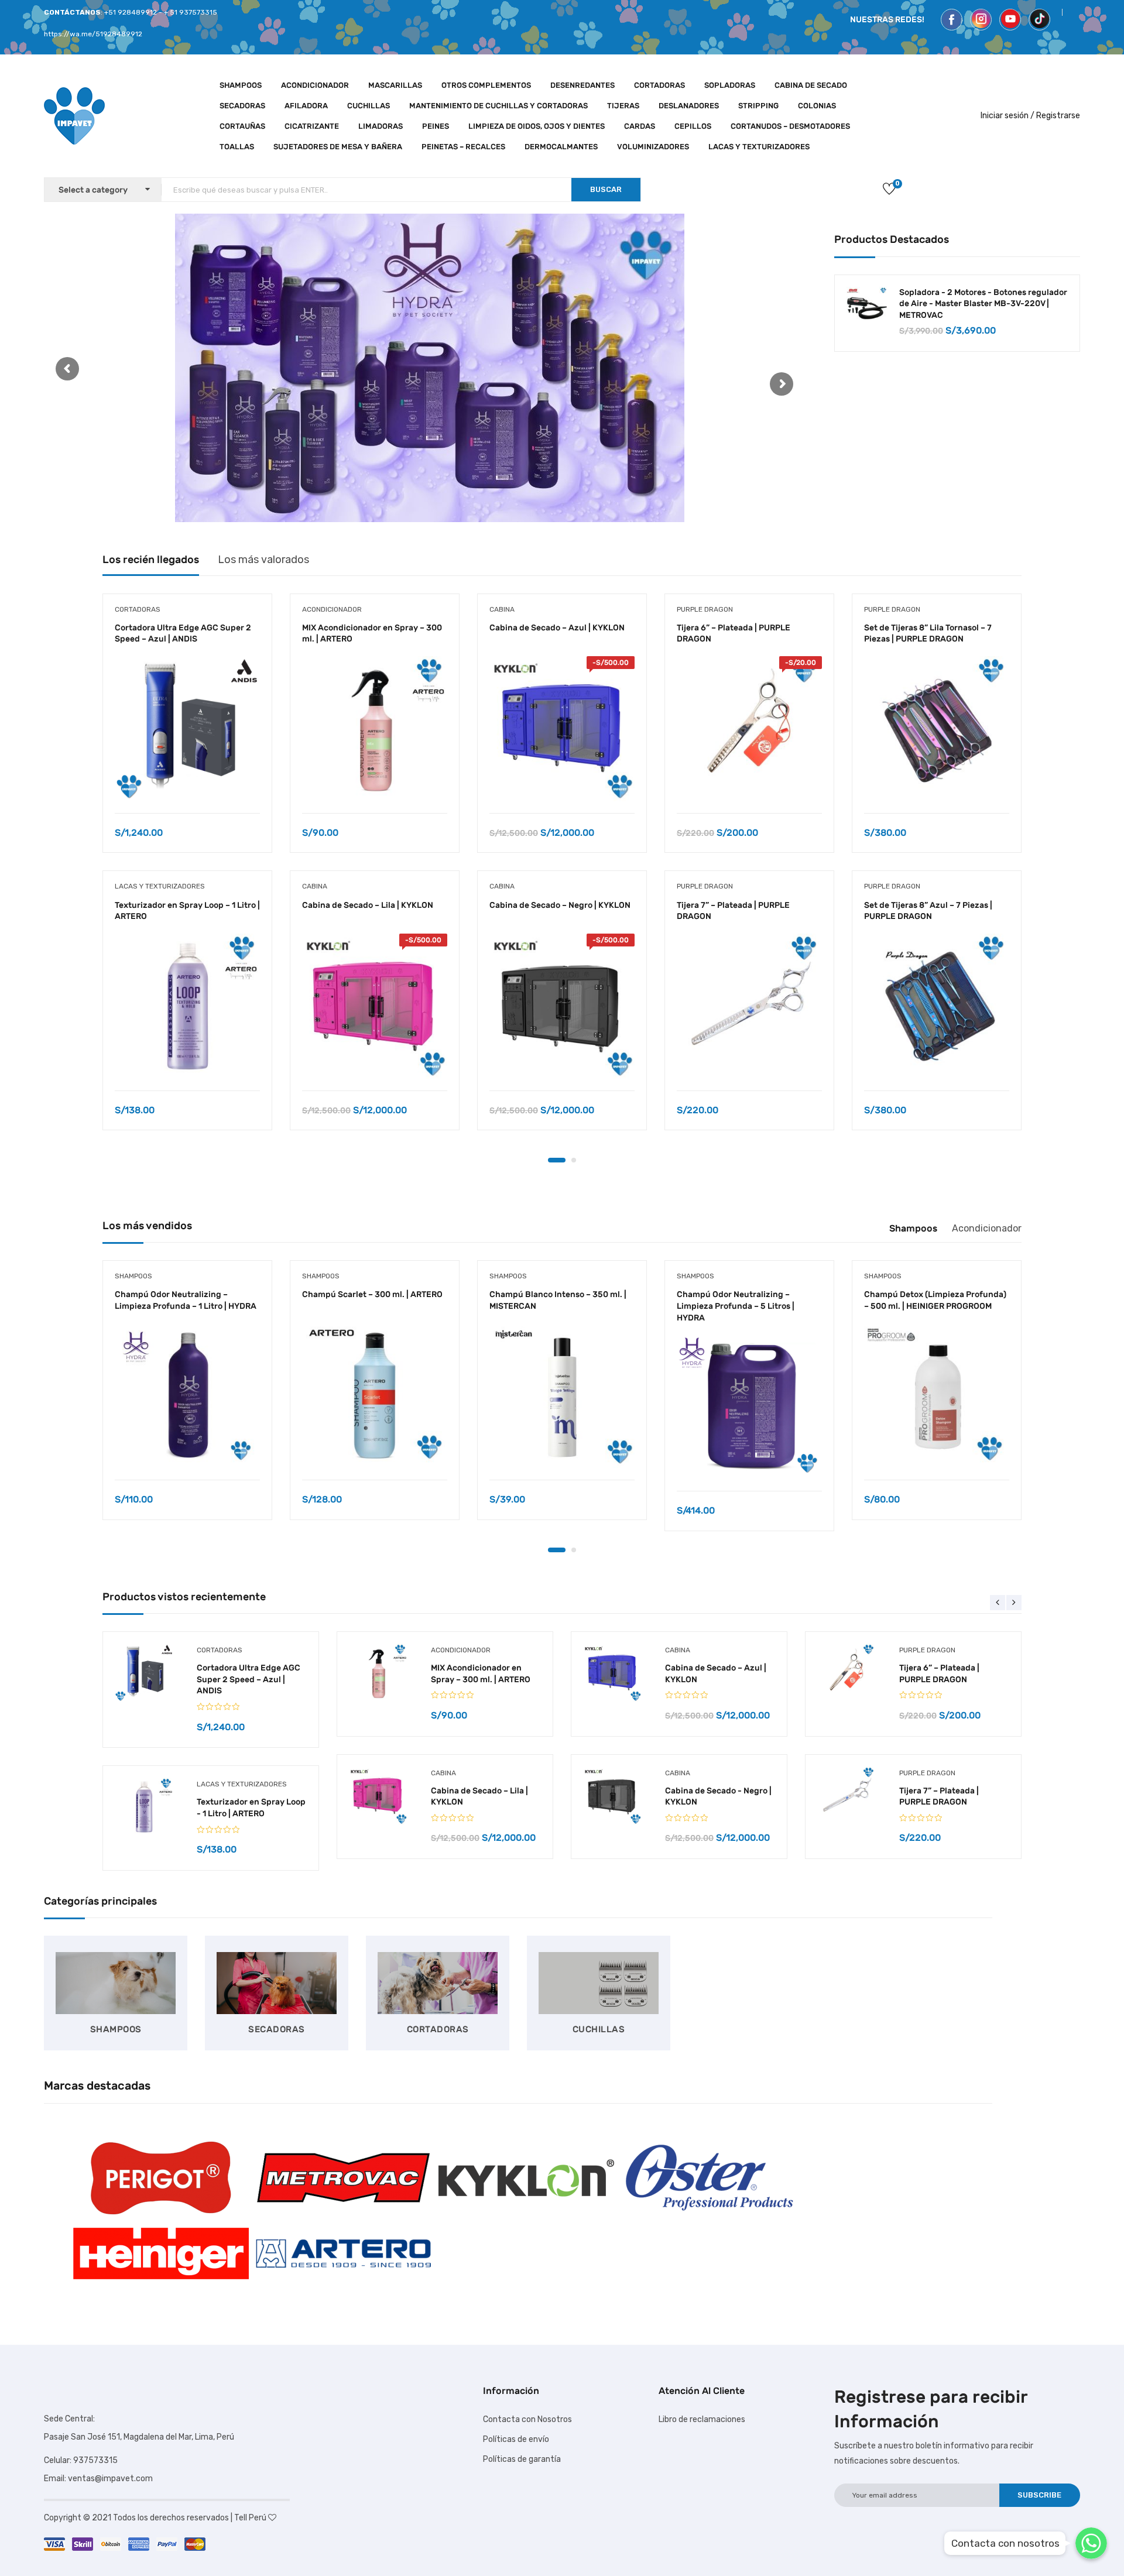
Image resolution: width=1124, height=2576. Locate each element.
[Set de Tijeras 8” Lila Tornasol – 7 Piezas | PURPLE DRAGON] (937, 729)
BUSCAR (606, 189)
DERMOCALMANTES (561, 147)
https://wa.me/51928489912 (93, 34)
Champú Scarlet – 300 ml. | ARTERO (372, 1294)
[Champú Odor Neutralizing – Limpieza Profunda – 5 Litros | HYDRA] (749, 1407)
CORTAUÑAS (242, 126)
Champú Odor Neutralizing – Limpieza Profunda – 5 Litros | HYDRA (736, 1306)
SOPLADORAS (730, 85)
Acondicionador (987, 1228)
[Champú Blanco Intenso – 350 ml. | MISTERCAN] (562, 1395)
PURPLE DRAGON (705, 609)
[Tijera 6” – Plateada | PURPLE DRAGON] (749, 729)
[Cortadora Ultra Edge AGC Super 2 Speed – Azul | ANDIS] (187, 729)
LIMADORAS (381, 126)
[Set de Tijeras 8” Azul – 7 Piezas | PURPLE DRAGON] (937, 1006)
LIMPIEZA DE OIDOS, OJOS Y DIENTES (537, 126)
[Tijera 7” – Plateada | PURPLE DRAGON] (749, 1006)
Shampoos (913, 1228)
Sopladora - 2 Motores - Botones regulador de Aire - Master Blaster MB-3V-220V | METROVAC (983, 304)
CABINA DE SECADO (811, 85)
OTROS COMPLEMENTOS (486, 85)
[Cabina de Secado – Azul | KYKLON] (562, 729)
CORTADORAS (659, 85)
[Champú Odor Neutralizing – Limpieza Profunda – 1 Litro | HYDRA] (187, 1395)
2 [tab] (574, 1160)
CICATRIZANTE (312, 126)
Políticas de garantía (522, 2459)
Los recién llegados (151, 560)
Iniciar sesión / (1008, 116)
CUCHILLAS (369, 106)
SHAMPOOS (241, 85)
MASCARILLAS (395, 85)
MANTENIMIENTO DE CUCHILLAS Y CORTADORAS (498, 106)
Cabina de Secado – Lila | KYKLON (368, 905)
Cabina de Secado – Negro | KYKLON (560, 905)
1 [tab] (557, 1160)
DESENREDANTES (582, 85)
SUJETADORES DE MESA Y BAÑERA (338, 147)
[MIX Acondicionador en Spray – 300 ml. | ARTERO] (375, 729)
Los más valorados (263, 560)
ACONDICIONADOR (315, 85)
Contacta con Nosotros (527, 2419)
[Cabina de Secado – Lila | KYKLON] (375, 1006)
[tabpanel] (187, 871)
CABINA (315, 886)
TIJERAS (623, 106)
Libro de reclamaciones (702, 2419)
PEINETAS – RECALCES (463, 147)
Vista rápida (187, 783)
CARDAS (640, 126)
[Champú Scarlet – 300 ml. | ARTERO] (375, 1395)
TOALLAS (237, 147)
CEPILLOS (693, 126)
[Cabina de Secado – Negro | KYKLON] (562, 1006)
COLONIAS (817, 106)
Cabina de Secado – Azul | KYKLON (557, 628)
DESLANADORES (689, 106)
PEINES (436, 126)
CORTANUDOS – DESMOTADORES (790, 126)
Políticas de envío (516, 2439)
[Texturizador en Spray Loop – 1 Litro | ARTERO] (187, 1006)
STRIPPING (758, 106)
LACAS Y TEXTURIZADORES (759, 147)
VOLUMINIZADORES (653, 147)
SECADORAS (242, 106)
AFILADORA (306, 106)
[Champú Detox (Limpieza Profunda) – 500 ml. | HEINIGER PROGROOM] (937, 1395)
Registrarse (1058, 116)
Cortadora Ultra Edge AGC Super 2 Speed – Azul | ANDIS (249, 1679)
